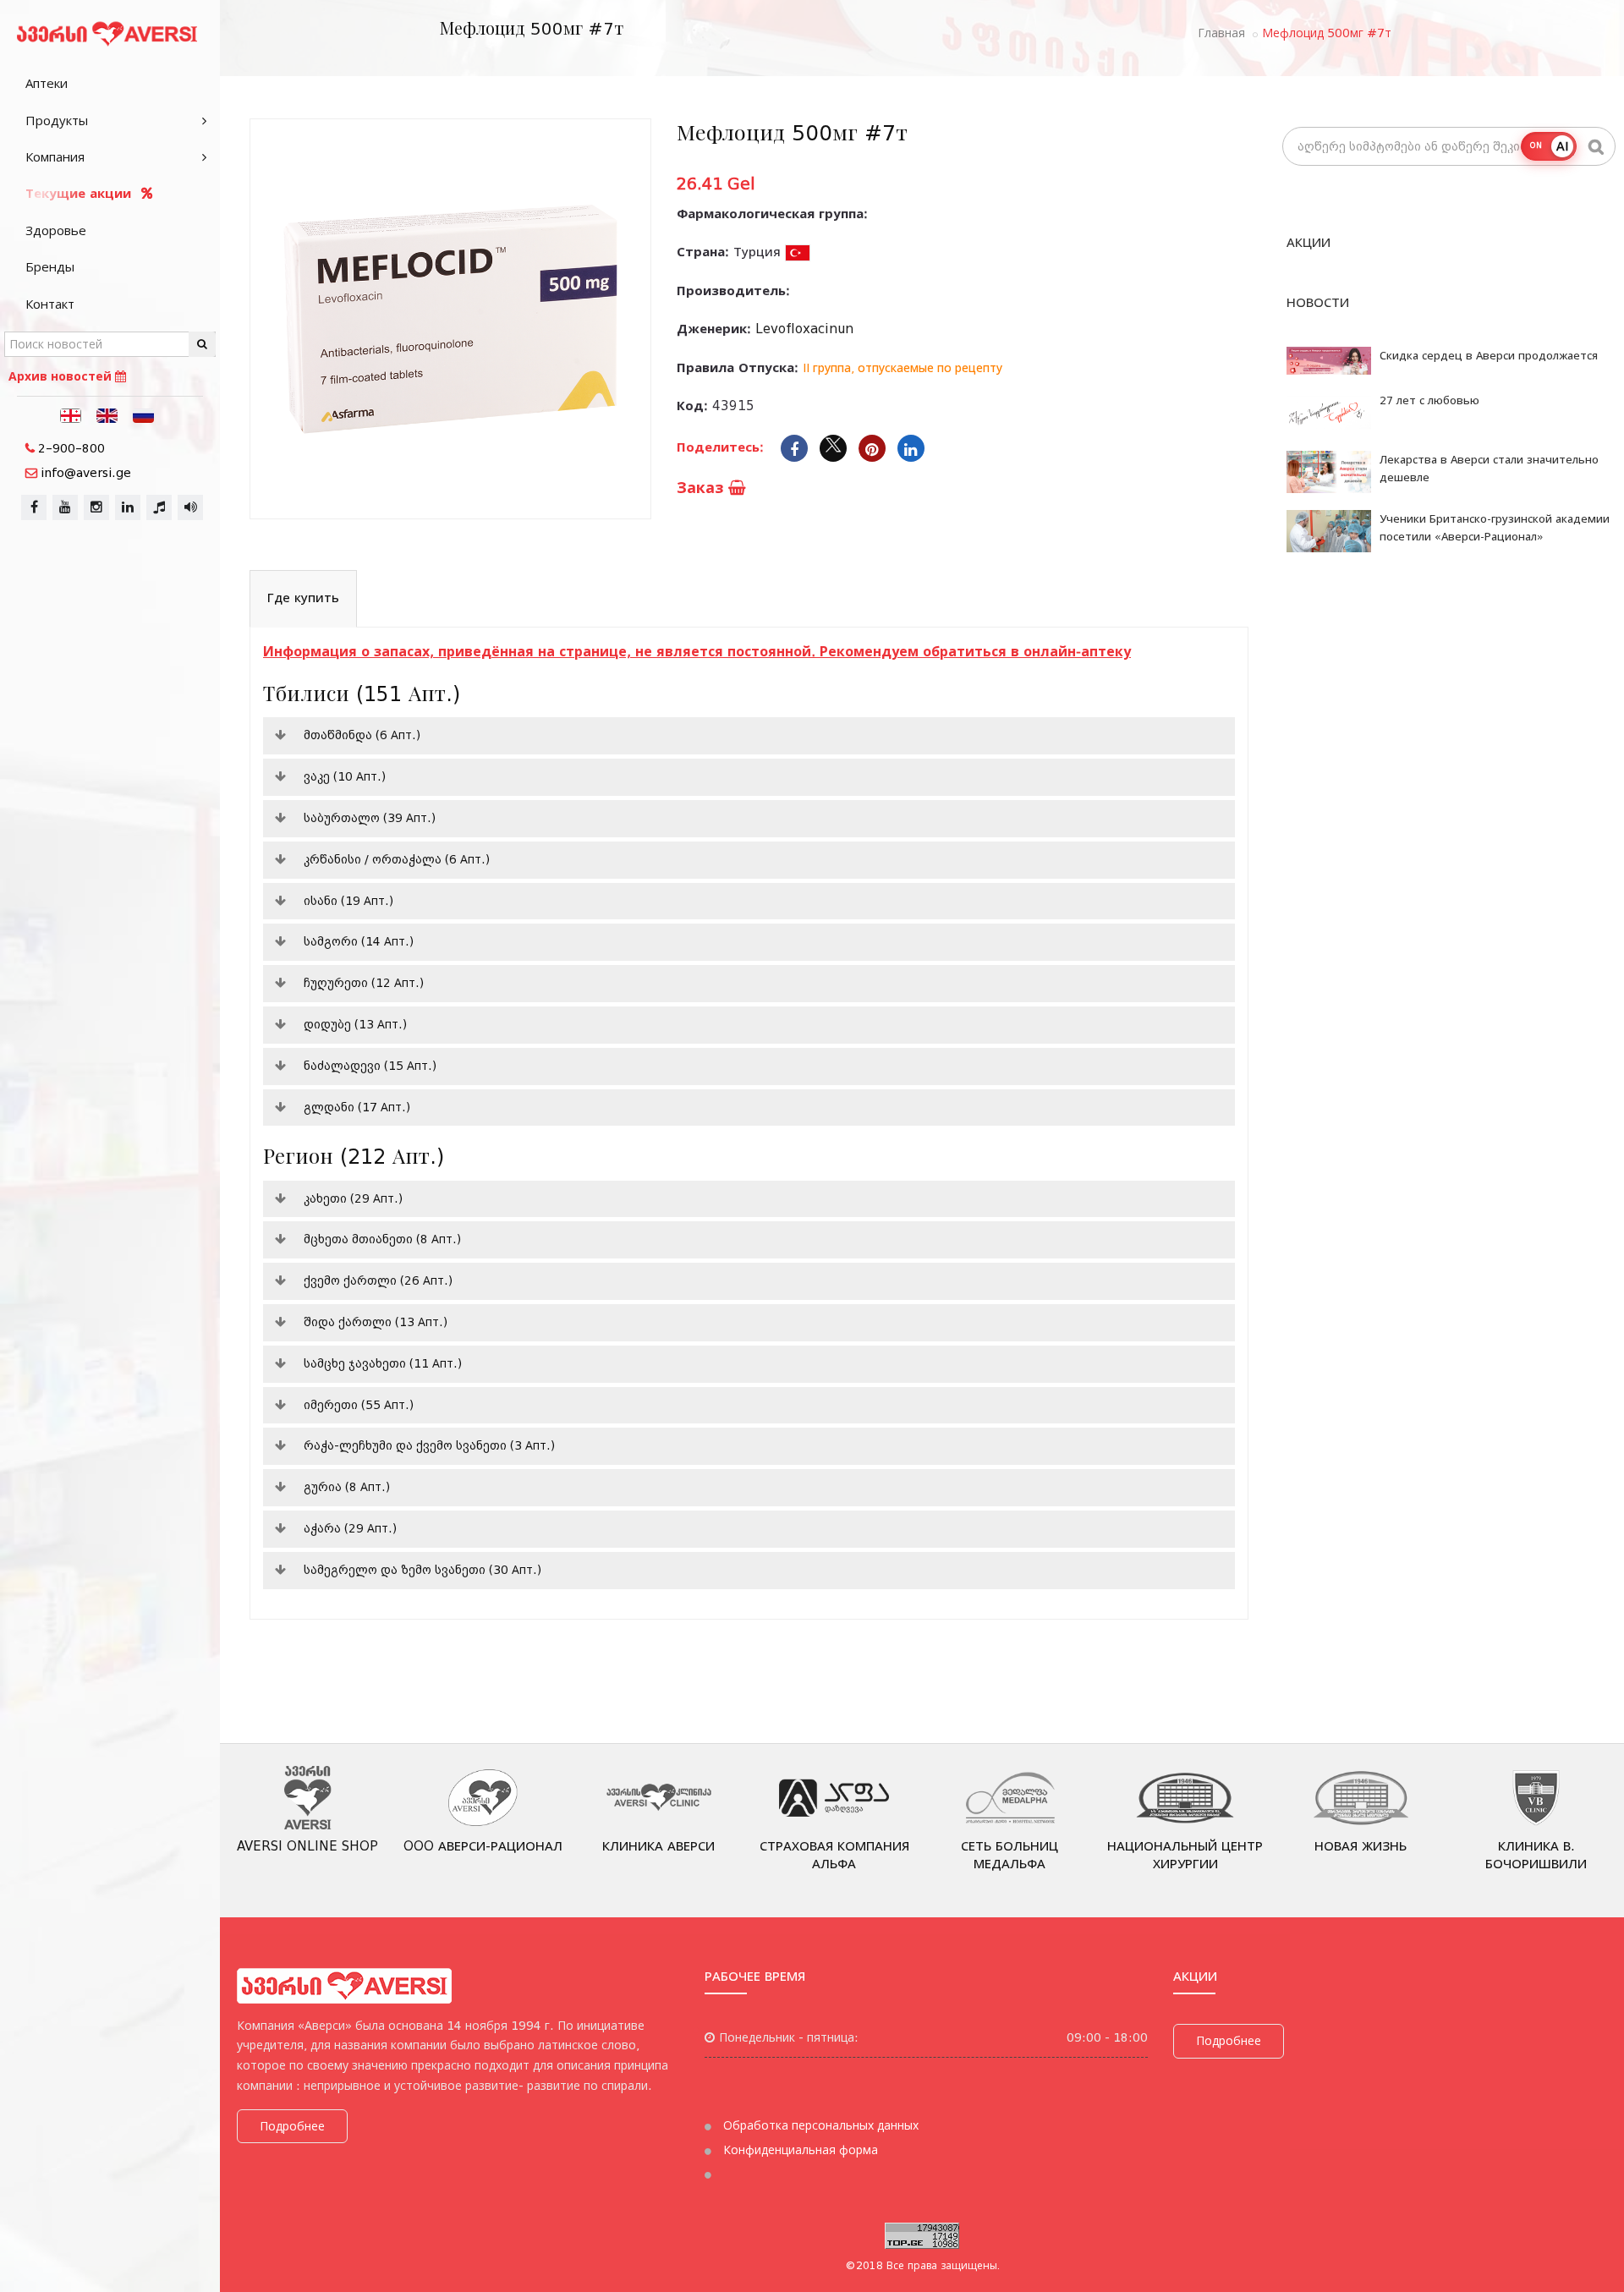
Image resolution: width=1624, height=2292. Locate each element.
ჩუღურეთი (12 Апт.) (364, 983)
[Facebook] (794, 448)
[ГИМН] (159, 507)
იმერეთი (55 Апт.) (359, 1405)
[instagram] (96, 507)
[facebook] (34, 507)
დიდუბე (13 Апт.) (355, 1024)
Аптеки (47, 84)
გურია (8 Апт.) (347, 1487)
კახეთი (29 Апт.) (353, 1198)
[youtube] (65, 507)
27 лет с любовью (1429, 400)
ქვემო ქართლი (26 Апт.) (378, 1280)
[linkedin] (128, 507)
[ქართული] (71, 414)
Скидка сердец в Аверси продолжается (1489, 356)
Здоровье (56, 231)
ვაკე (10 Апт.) (345, 776)
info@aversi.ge (86, 473)
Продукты (57, 121)
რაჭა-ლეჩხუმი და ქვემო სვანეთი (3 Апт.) (429, 1445)
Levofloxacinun (804, 329)
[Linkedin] (911, 448)
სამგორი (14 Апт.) (359, 941)
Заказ (702, 488)
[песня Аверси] (190, 507)
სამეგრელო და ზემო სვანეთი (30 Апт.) (422, 1570)
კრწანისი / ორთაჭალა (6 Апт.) (397, 859)
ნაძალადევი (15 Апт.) (370, 1066)
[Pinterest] (872, 448)
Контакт (50, 304)
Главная (1221, 33)
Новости (1318, 303)
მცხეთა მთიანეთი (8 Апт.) (382, 1239)
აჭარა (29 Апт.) (350, 1528)
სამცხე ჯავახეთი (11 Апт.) (383, 1363)
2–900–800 (71, 448)
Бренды (50, 267)
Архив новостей (62, 376)
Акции (1309, 243)
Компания (55, 157)
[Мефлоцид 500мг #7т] (450, 319)
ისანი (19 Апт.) (348, 901)
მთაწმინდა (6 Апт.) (362, 735)
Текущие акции (80, 194)
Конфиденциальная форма (799, 2150)
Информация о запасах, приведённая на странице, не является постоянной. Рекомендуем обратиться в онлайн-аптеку (697, 652)
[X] (833, 448)
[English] (107, 414)
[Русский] (144, 414)
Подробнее (292, 2126)
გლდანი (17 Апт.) (357, 1107)
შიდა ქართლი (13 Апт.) (376, 1322)
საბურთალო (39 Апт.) (370, 818)
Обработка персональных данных (819, 2125)
